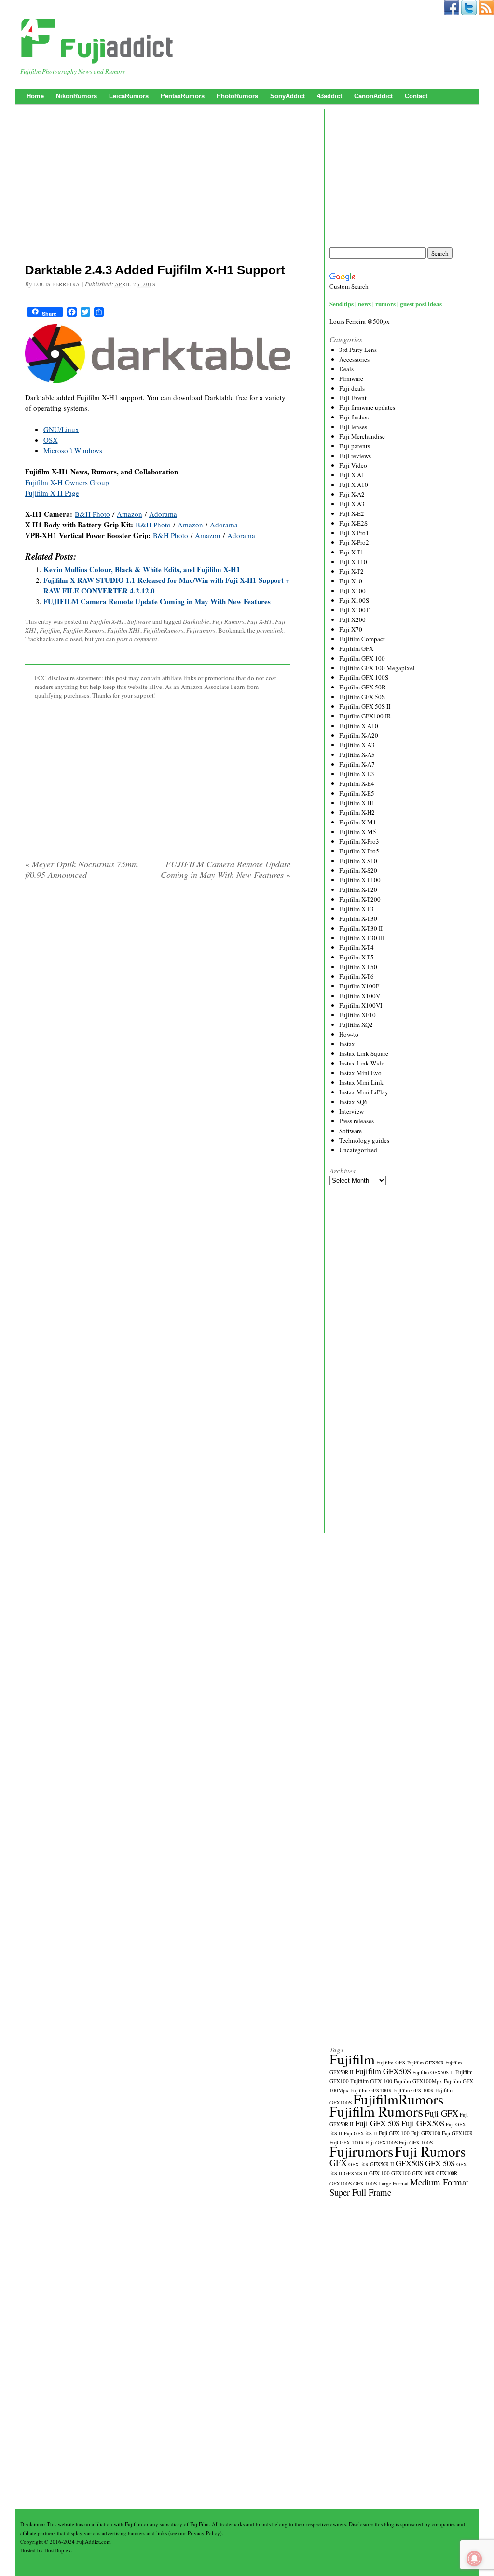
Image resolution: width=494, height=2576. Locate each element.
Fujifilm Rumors (83, 630)
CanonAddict (373, 96)
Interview (351, 1111)
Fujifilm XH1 (124, 630)
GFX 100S (365, 2183)
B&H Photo (92, 514)
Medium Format (439, 2182)
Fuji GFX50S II (361, 2133)
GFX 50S (440, 2163)
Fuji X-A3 (352, 504)
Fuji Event (353, 398)
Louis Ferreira (57, 284)
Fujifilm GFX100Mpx (418, 2081)
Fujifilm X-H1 (107, 621)
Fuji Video (353, 465)
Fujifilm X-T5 (357, 957)
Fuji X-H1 (260, 621)
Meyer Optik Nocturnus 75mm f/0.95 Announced (82, 869)
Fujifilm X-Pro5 (359, 851)
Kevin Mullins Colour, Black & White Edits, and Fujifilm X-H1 (142, 569)
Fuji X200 (352, 620)
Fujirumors (201, 630)
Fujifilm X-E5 (357, 793)
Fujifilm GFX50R (425, 2063)
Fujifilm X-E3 (357, 774)
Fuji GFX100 (426, 2133)
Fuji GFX (441, 2113)
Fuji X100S (354, 600)
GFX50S (410, 2163)
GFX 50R (358, 2164)
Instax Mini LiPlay (364, 1092)
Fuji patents (355, 446)
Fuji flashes (354, 417)
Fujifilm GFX (356, 648)
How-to (349, 1034)
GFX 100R (423, 2173)
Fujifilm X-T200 (360, 899)
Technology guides (364, 1140)
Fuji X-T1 (351, 552)
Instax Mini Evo (360, 1073)
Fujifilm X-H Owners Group (67, 482)
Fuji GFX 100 (394, 2133)
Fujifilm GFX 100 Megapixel (377, 668)
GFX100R (447, 2173)
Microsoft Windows (73, 450)
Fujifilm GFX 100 (362, 658)
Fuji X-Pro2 (354, 542)
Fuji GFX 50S (377, 2123)
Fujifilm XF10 (357, 1015)
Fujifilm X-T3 (357, 909)
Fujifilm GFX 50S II (365, 706)
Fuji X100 (352, 591)
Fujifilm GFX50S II (433, 2072)
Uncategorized (358, 1150)
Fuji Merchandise (362, 436)
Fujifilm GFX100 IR (365, 716)
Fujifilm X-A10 (359, 726)
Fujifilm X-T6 (357, 976)
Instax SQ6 (353, 1102)
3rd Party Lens (358, 350)
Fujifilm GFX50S (383, 2071)
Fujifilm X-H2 (357, 812)
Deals (346, 369)
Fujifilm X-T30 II (361, 928)
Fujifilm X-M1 (358, 822)
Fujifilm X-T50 (358, 967)
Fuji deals (352, 388)
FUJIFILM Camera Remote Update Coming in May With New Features (157, 601)
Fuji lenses (353, 427)
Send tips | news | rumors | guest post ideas (386, 303)
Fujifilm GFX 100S (364, 677)
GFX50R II (382, 2164)
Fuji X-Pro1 (354, 533)
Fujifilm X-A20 (359, 735)
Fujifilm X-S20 (358, 870)
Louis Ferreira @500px (360, 321)
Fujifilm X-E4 (357, 783)
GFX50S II (356, 2173)
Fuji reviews (355, 456)
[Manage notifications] (474, 2559)
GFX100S (341, 2183)
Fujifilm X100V (360, 996)
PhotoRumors (237, 96)
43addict (329, 96)
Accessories (354, 359)
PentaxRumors (183, 96)
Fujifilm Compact (362, 639)
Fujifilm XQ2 (356, 1025)
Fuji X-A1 (352, 475)
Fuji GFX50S (423, 2123)
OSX (51, 440)
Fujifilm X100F (359, 986)
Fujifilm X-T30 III (362, 938)
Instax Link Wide (362, 1063)
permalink (270, 630)
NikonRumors (76, 96)
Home (35, 96)
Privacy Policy (204, 2533)
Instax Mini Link (361, 1082)
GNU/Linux (61, 429)
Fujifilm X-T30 (358, 918)
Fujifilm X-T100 (360, 880)
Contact (416, 96)
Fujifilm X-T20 (358, 890)
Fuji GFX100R (457, 2133)
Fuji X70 (351, 629)
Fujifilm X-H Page (52, 493)
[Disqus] (158, 1011)
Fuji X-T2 (351, 571)
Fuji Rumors (228, 621)
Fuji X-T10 (353, 562)
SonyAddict (288, 96)
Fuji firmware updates (367, 407)
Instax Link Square (364, 1053)
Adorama (163, 514)
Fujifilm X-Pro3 (359, 841)
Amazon (130, 514)
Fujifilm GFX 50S (362, 697)
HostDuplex (58, 2550)
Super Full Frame (360, 2192)
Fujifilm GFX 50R (363, 687)
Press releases (357, 1121)
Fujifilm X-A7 (357, 764)
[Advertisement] (158, 186)
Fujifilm (50, 630)
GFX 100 (379, 2173)
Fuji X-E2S (353, 523)
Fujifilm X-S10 (358, 861)
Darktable (196, 621)
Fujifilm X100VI (361, 1005)
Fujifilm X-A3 (357, 745)
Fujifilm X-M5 (358, 832)
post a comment (137, 639)
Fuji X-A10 (354, 485)
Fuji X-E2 (352, 513)
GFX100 (401, 2173)
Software (139, 621)
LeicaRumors (129, 96)
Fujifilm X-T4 (357, 947)
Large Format (393, 2183)
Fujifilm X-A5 (357, 755)
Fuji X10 (351, 581)
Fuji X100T (354, 610)
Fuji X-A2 (352, 494)
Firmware (351, 378)
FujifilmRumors (163, 630)
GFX (338, 2163)
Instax (347, 1044)
